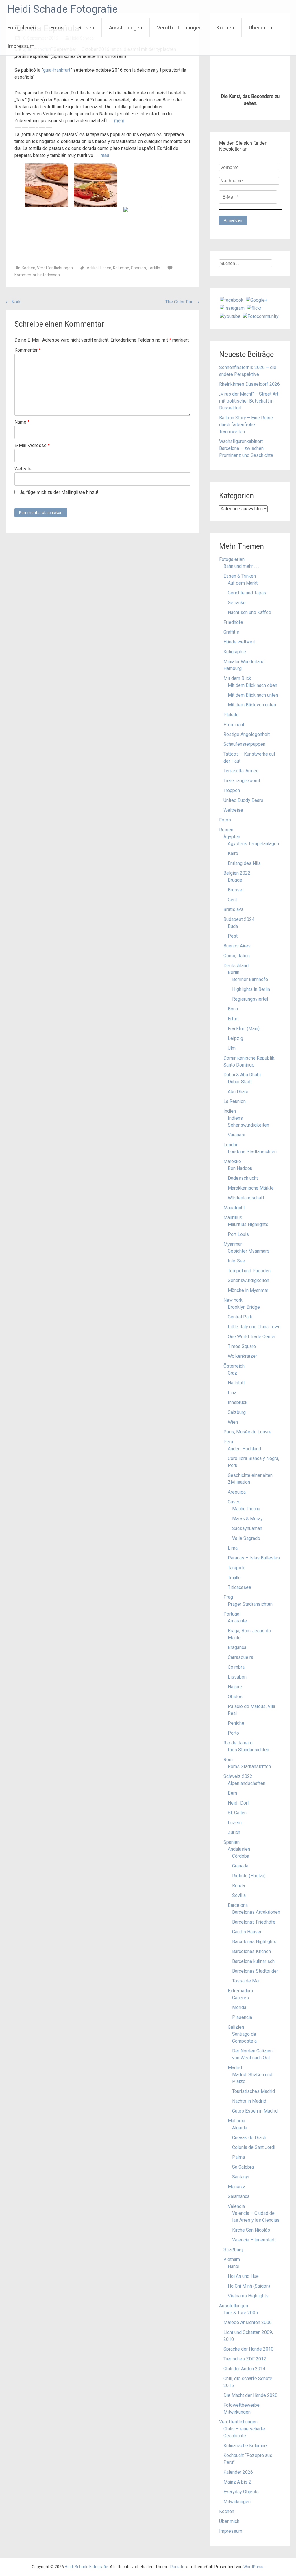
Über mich (261, 28)
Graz (232, 1373)
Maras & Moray (247, 1519)
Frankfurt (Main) (244, 1029)
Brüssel (236, 890)
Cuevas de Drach (249, 2138)
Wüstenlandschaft (246, 1198)
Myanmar (233, 1244)
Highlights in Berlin (251, 989)
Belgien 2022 (237, 873)
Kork (13, 302)
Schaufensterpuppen (244, 744)
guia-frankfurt (57, 70)
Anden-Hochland (244, 1449)
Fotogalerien (22, 28)
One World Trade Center (252, 1337)
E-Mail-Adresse (32, 445)
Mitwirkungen (237, 2502)
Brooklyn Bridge (244, 1307)
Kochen (225, 28)
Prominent (234, 725)
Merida (239, 2007)
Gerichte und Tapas (247, 593)
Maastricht (234, 1208)
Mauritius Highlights (248, 1224)
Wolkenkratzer (242, 1356)
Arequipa (237, 1492)
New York (233, 1300)
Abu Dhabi (238, 1092)
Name (22, 422)
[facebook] (232, 300)
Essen (106, 268)
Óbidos (235, 1697)
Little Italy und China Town (254, 1327)
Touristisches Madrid (254, 2091)
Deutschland (236, 966)
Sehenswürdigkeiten (248, 1280)
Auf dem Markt (243, 583)
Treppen (232, 790)
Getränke (237, 603)
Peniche (236, 1723)
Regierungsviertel (250, 999)
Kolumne (121, 268)
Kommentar (28, 350)
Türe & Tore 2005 (241, 2313)
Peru (228, 1442)
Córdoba (241, 1856)
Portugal (232, 1614)
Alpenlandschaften (247, 1783)
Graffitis (231, 632)
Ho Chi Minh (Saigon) (249, 2286)
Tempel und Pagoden (249, 1271)
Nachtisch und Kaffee (249, 612)
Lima (233, 1548)
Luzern (235, 1823)
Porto (233, 1733)
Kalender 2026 (238, 2472)
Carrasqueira (240, 1657)
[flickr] (254, 308)
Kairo (233, 853)
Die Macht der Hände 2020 (250, 2395)
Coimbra (236, 1667)
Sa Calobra (243, 2167)
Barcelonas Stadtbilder (255, 1971)
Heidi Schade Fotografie (62, 9)
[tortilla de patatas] (145, 228)
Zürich (234, 1832)
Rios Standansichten (248, 1750)
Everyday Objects (241, 2492)
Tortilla (154, 268)
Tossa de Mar (246, 1981)
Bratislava (233, 909)
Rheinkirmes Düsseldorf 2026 (249, 384)
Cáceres (240, 1998)
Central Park (240, 1317)
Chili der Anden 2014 (244, 2369)
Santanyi (241, 2177)
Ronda (238, 1886)
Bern (232, 1793)
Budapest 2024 (239, 919)
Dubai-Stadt (240, 1082)
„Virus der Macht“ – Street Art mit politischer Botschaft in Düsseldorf (249, 401)
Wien (233, 1422)
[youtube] (230, 316)
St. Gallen (237, 1813)
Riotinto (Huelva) (249, 1876)
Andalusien (239, 1849)
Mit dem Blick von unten (252, 705)
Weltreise (233, 810)
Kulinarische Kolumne (245, 2446)
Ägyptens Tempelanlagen (253, 844)
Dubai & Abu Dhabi (242, 1075)
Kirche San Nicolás (251, 2230)
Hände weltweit (239, 642)
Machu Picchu (246, 1509)
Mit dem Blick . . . (240, 678)
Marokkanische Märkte (251, 1188)
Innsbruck (238, 1402)
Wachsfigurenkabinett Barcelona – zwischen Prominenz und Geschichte (246, 448)
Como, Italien (237, 956)
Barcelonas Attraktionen (256, 1912)
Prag (228, 1597)
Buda (233, 926)
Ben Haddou (240, 1168)
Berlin (234, 972)
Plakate (231, 715)
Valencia (236, 2206)
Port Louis (238, 1234)
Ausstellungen (126, 28)
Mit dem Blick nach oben (252, 685)
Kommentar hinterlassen (37, 275)
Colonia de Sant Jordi (254, 2147)
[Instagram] (232, 308)
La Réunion (235, 1101)
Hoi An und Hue (243, 2276)
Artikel (93, 268)
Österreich (234, 1366)
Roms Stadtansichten (249, 1767)
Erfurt (233, 1019)
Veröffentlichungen (179, 28)
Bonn (233, 1009)
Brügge (235, 880)
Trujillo (234, 1578)
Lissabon (237, 1677)
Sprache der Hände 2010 (248, 2349)
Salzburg (237, 1412)
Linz (232, 1393)
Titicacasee (239, 1587)
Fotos (57, 28)
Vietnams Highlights (248, 2296)
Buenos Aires (237, 946)
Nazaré (235, 1687)
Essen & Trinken (240, 576)
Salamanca (239, 2196)
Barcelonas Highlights (254, 1942)
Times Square (242, 1346)
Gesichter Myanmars (249, 1251)
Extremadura (240, 1991)
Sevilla (239, 1895)
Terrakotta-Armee (241, 771)
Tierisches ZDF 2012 (245, 2359)
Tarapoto (237, 1568)
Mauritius (233, 1217)
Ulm (232, 1048)
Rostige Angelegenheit (247, 734)
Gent (232, 900)
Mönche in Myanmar (248, 1290)
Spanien (138, 268)
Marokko (232, 1161)
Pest (233, 936)
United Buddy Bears (243, 800)
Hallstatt (236, 1383)
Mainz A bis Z (237, 2482)
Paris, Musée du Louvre (247, 1432)
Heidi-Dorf (238, 1803)
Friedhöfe (233, 622)
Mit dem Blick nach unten (253, 695)
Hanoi (234, 2266)
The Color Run (182, 302)
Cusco (234, 1502)
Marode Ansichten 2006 (248, 2322)
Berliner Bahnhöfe (250, 979)
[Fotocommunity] (261, 316)
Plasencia (242, 2017)
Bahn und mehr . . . (241, 566)
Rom (228, 1760)
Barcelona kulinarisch (253, 1961)
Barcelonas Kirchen (251, 1951)
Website (23, 469)
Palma (238, 2157)
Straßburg (233, 2250)
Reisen (86, 28)
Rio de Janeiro (238, 1743)
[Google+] (257, 300)
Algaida (240, 2128)
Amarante (237, 1621)
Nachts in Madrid (249, 2101)
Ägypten (232, 837)
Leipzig (235, 1038)
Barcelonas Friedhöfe (254, 1922)
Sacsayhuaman (247, 1528)
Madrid (235, 2068)
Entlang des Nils (244, 863)
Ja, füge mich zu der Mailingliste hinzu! (58, 492)
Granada (240, 1866)
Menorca (237, 2187)
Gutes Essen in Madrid (255, 2111)
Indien (230, 1111)
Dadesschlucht (243, 1178)
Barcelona (238, 1905)
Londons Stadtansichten (252, 1152)
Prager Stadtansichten (250, 1604)
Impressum (21, 46)
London (231, 1145)
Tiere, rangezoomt (242, 781)
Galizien (236, 2027)
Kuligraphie (235, 652)
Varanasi (236, 1135)
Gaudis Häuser (247, 1932)
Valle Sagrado (246, 1538)
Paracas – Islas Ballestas (254, 1558)
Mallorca (236, 2121)
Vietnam (232, 2259)
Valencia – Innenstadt (254, 2240)
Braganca (237, 1647)
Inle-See (236, 1261)
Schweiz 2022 (238, 1776)
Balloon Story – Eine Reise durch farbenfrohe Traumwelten (246, 425)
